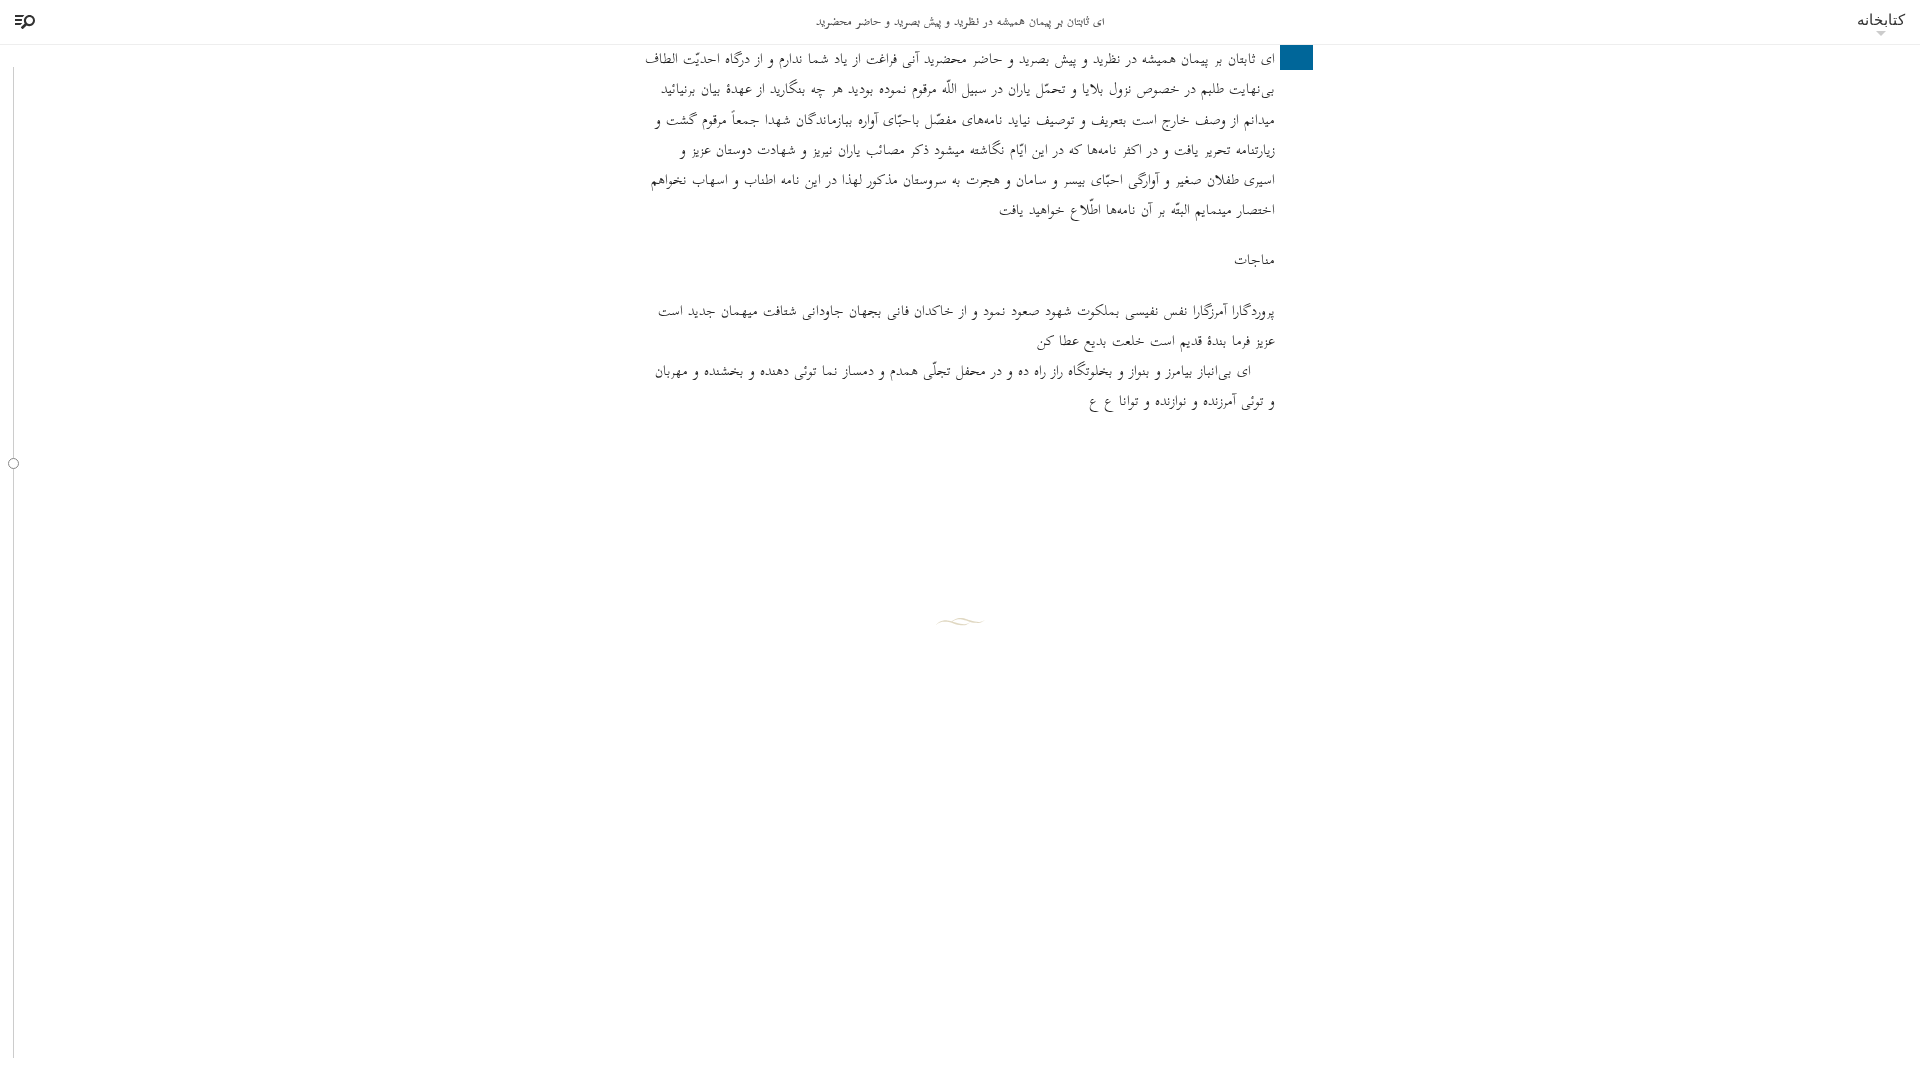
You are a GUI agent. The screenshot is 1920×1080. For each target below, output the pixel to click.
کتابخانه (1881, 19)
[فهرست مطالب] (22, 22)
